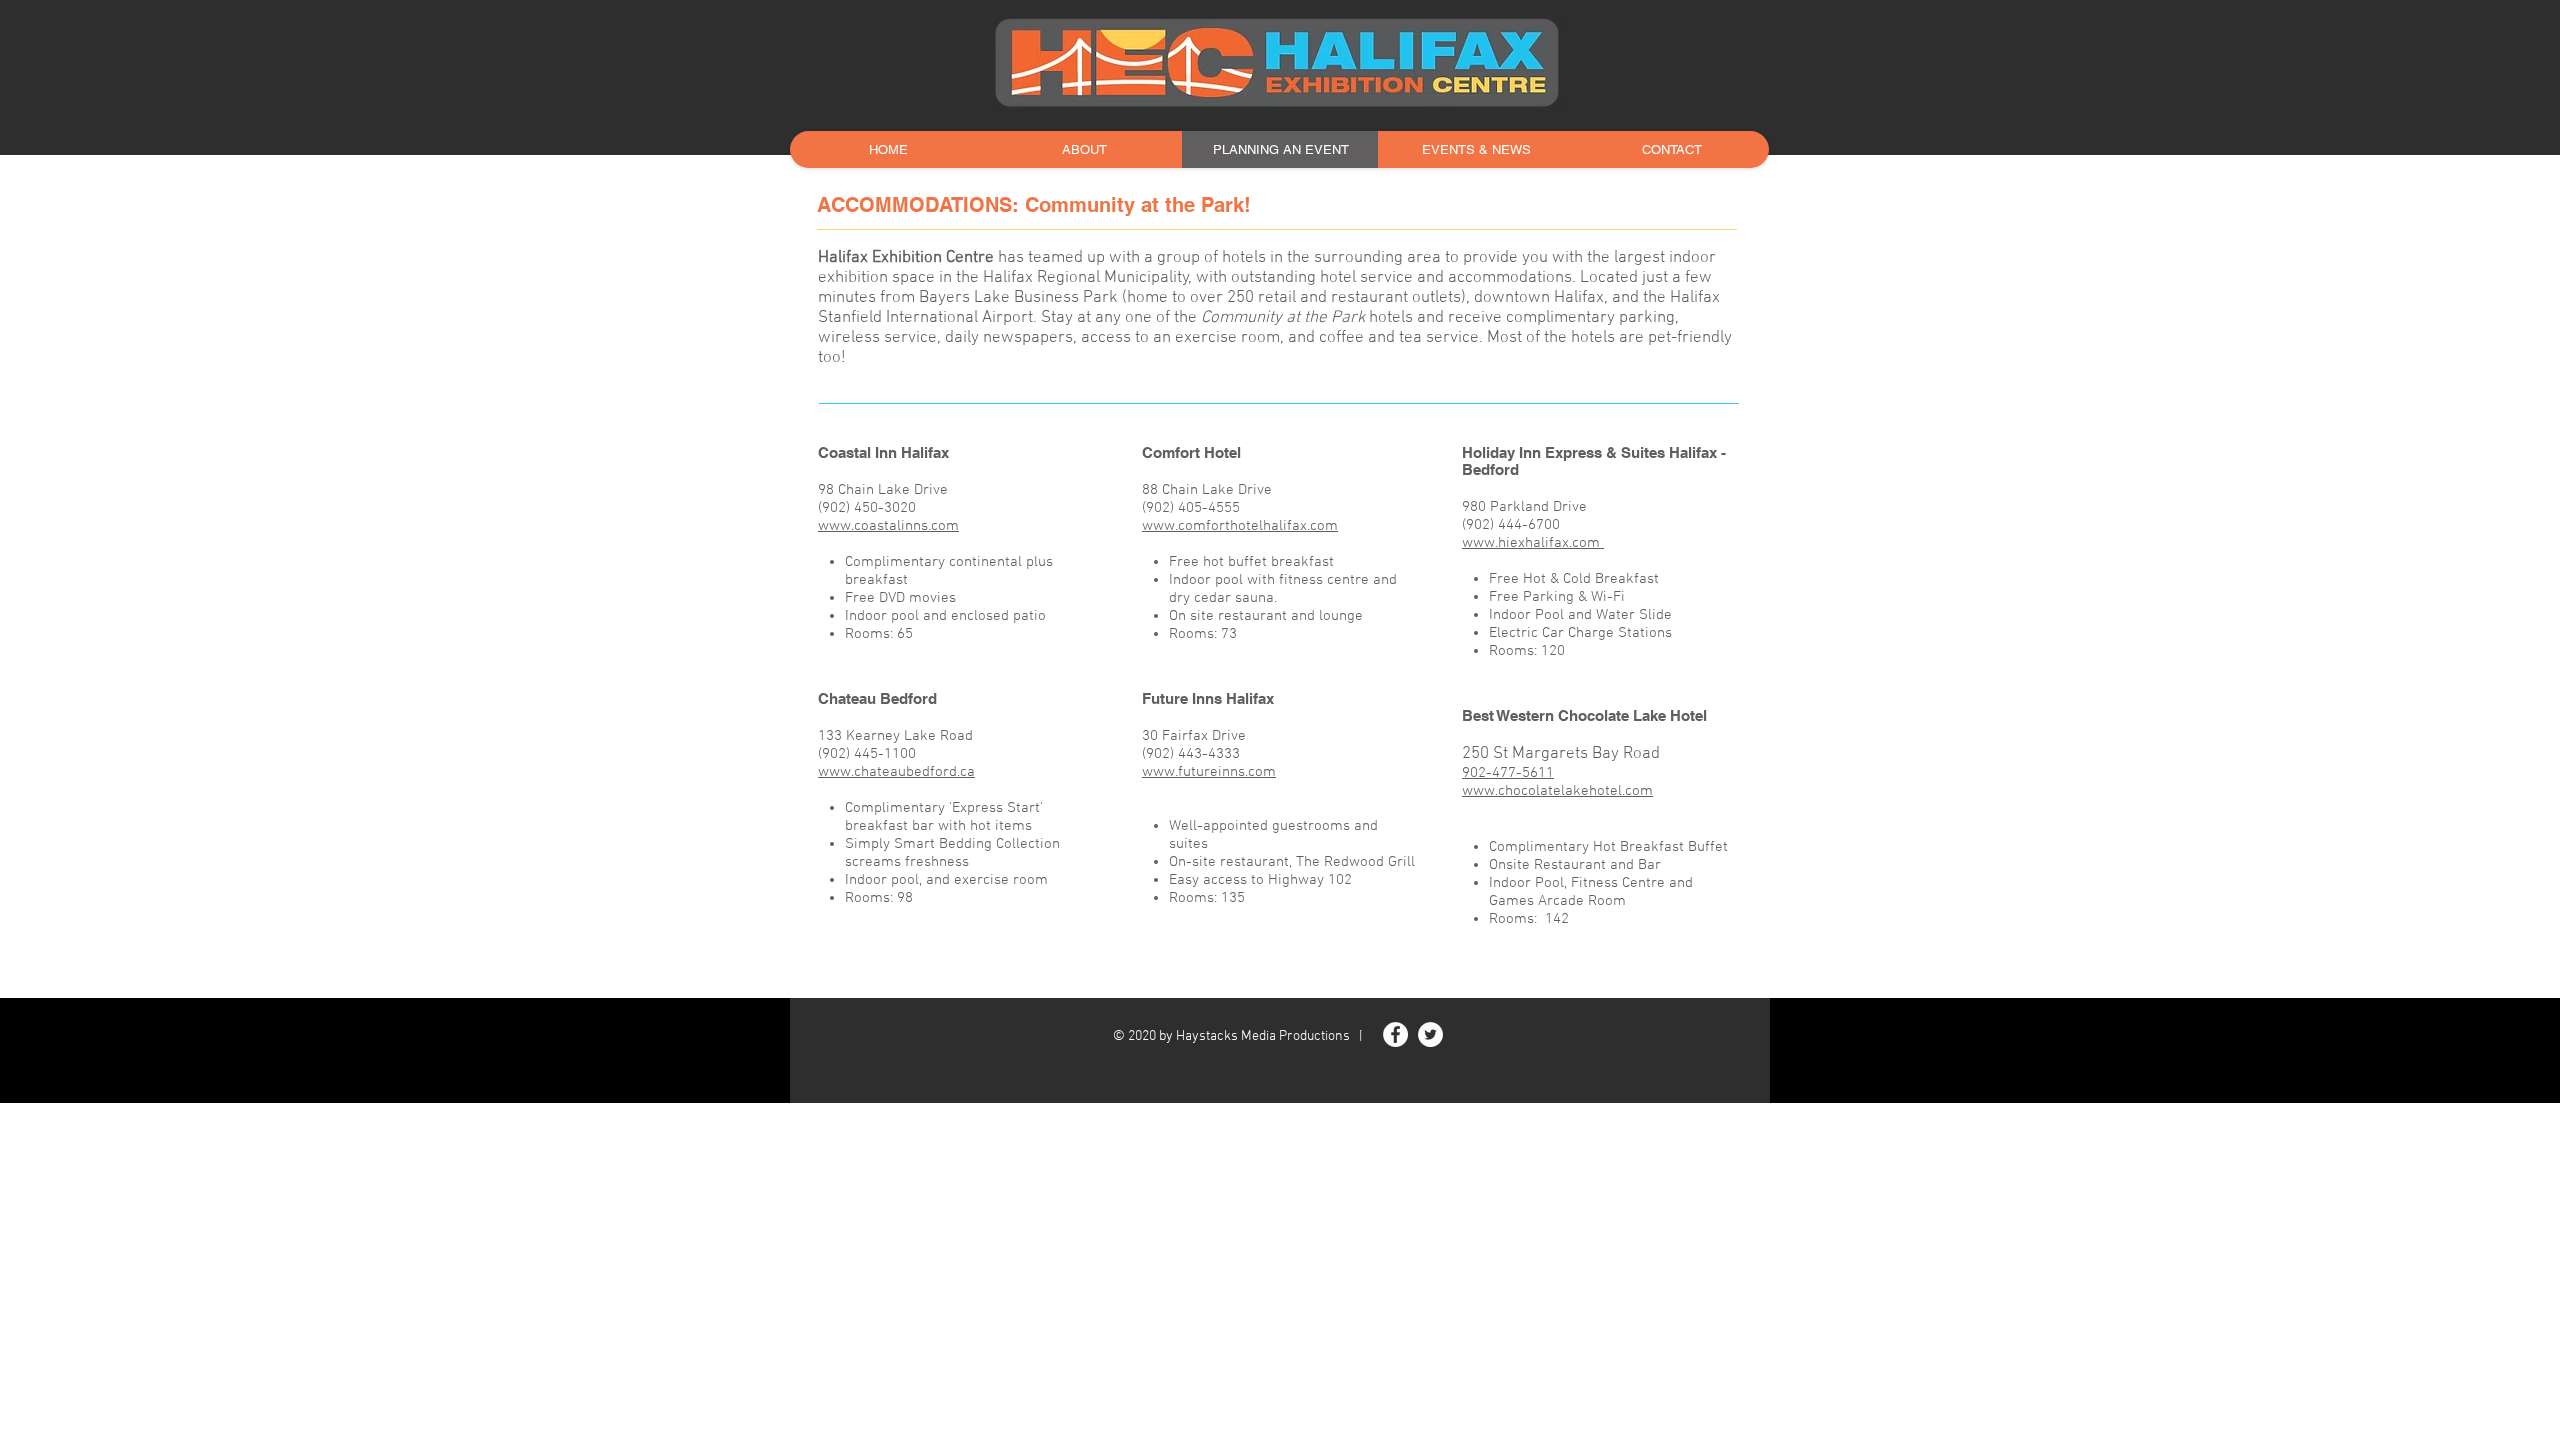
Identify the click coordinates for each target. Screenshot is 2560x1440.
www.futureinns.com (1209, 772)
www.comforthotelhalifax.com (1240, 526)
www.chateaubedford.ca (896, 772)
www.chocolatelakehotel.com (1557, 791)
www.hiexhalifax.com (1533, 543)
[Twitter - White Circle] (1430, 1034)
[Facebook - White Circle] (1395, 1034)
